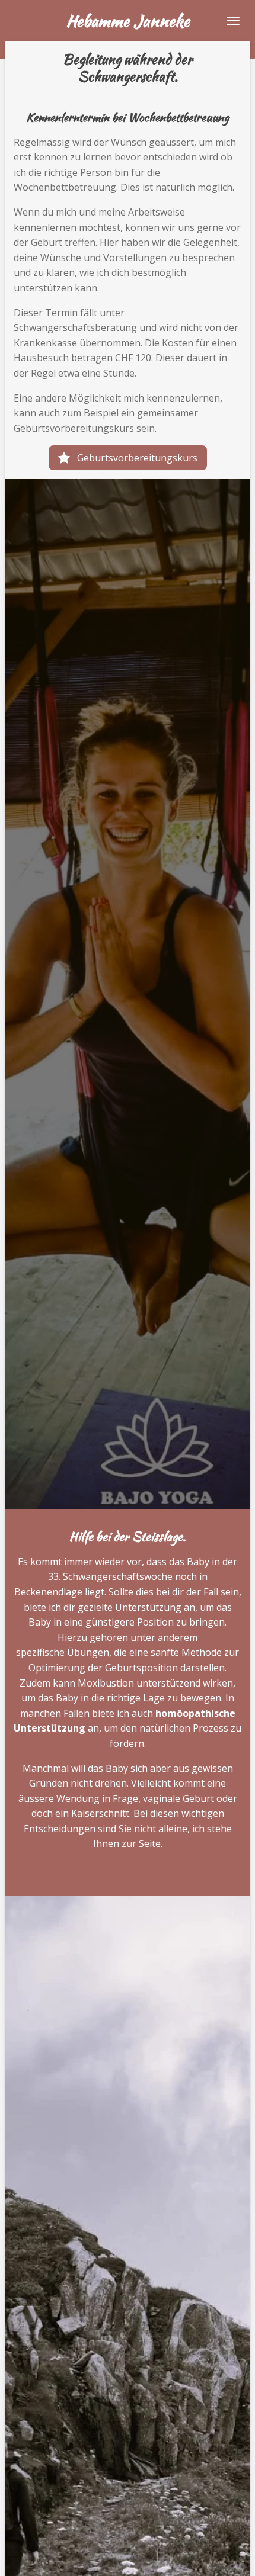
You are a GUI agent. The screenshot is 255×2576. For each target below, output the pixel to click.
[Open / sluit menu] (233, 21)
